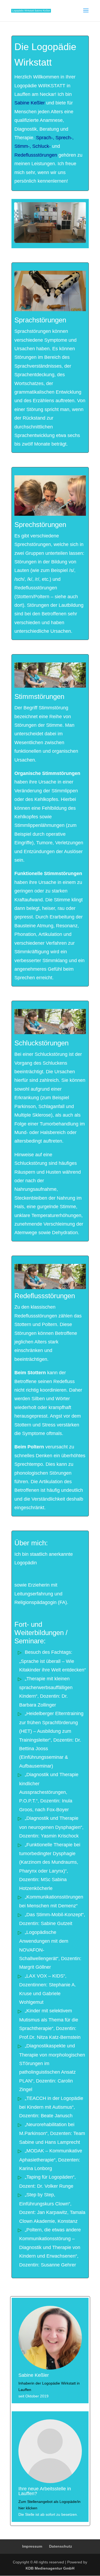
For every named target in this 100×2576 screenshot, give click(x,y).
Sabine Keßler (30, 103)
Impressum (32, 2546)
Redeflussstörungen (36, 155)
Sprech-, (65, 138)
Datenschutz (61, 2546)
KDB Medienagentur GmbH (50, 2568)
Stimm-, (23, 146)
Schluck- (41, 146)
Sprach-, (45, 138)
